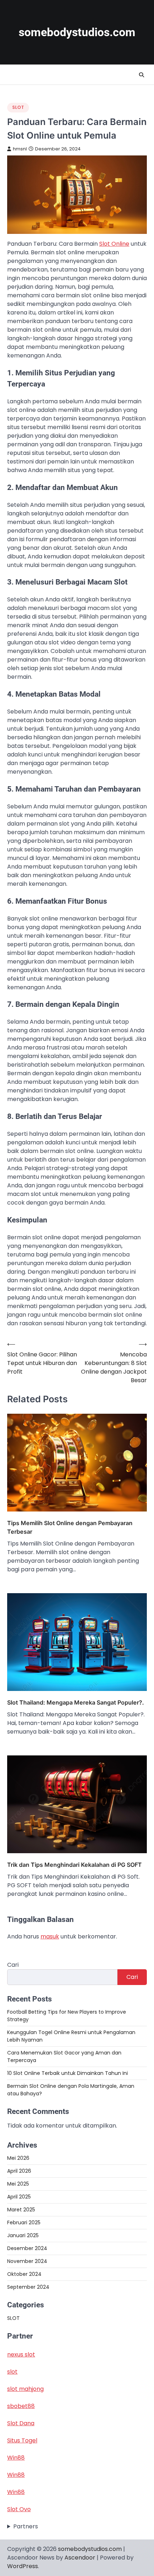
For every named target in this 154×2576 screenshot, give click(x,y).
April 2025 (19, 2197)
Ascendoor (80, 2558)
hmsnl (20, 149)
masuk (50, 1936)
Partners (26, 2526)
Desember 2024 (27, 2248)
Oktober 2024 (24, 2274)
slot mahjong (25, 2389)
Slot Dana (21, 2423)
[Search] (141, 75)
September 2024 (28, 2287)
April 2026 (19, 2171)
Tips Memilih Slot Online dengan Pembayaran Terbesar (70, 1527)
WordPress (23, 2566)
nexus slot (21, 2354)
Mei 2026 (18, 2158)
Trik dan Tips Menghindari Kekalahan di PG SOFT (74, 1865)
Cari (13, 1965)
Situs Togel (22, 2440)
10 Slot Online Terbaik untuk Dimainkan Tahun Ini (68, 2073)
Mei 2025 (18, 2184)
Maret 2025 (21, 2210)
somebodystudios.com (77, 32)
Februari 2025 (24, 2222)
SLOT (18, 107)
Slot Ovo (19, 2509)
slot (12, 2372)
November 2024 (27, 2261)
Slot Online (114, 244)
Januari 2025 (23, 2235)
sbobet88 (21, 2406)
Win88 (16, 2458)
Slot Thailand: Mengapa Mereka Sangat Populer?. (76, 1702)
